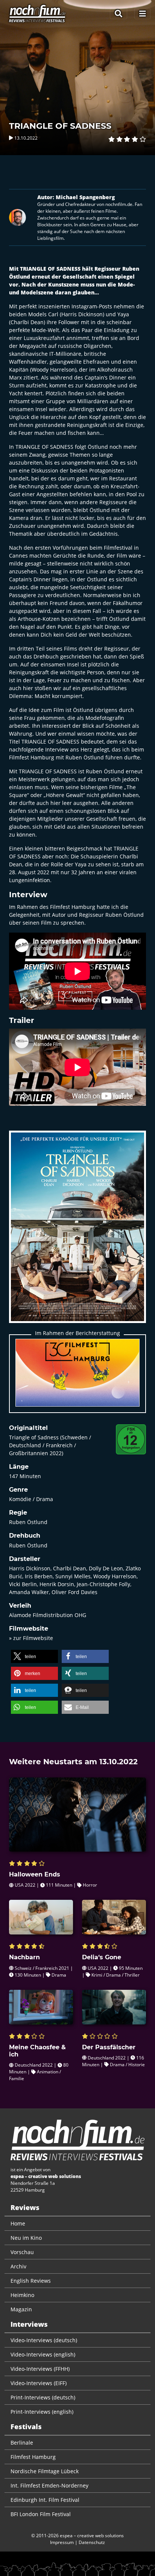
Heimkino (22, 2295)
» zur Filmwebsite (31, 1638)
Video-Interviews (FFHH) (40, 2369)
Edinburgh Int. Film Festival (45, 2500)
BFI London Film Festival (41, 2514)
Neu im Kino (26, 2238)
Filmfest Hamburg (33, 2457)
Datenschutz (92, 2542)
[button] (34, 1656)
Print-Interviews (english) (42, 2412)
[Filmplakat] (77, 1232)
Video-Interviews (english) (43, 2354)
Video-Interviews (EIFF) (39, 2383)
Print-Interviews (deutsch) (43, 2397)
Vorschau (22, 2252)
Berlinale (22, 2443)
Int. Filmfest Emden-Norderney (49, 2485)
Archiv (18, 2266)
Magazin (21, 2309)
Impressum (62, 2542)
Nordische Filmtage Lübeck (45, 2471)
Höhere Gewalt (65, 795)
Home (18, 2223)
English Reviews (31, 2281)
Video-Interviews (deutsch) (44, 2340)
